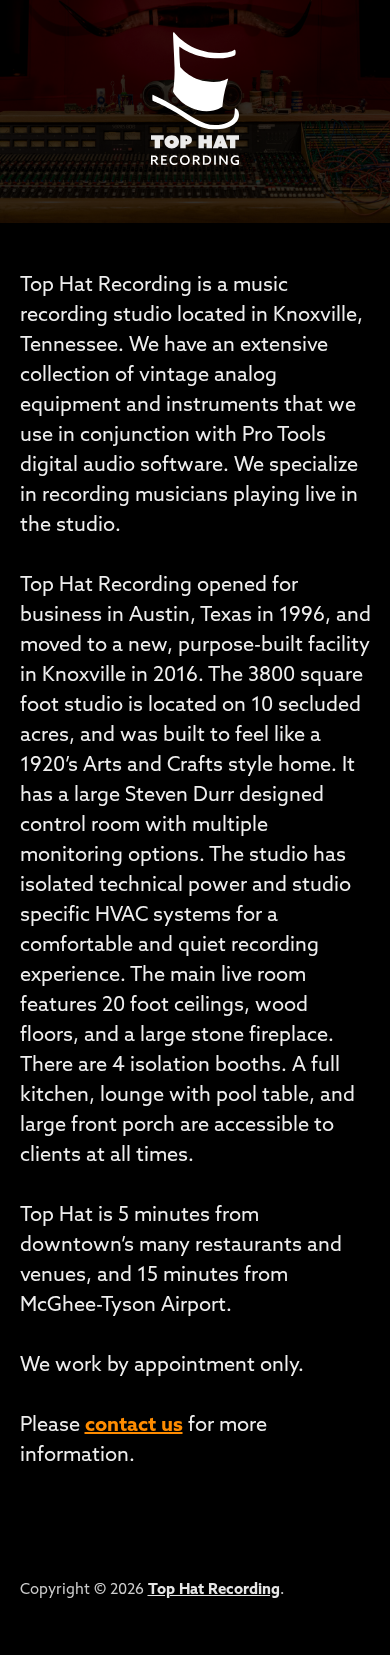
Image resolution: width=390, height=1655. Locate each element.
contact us (134, 1426)
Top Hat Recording (214, 1590)
